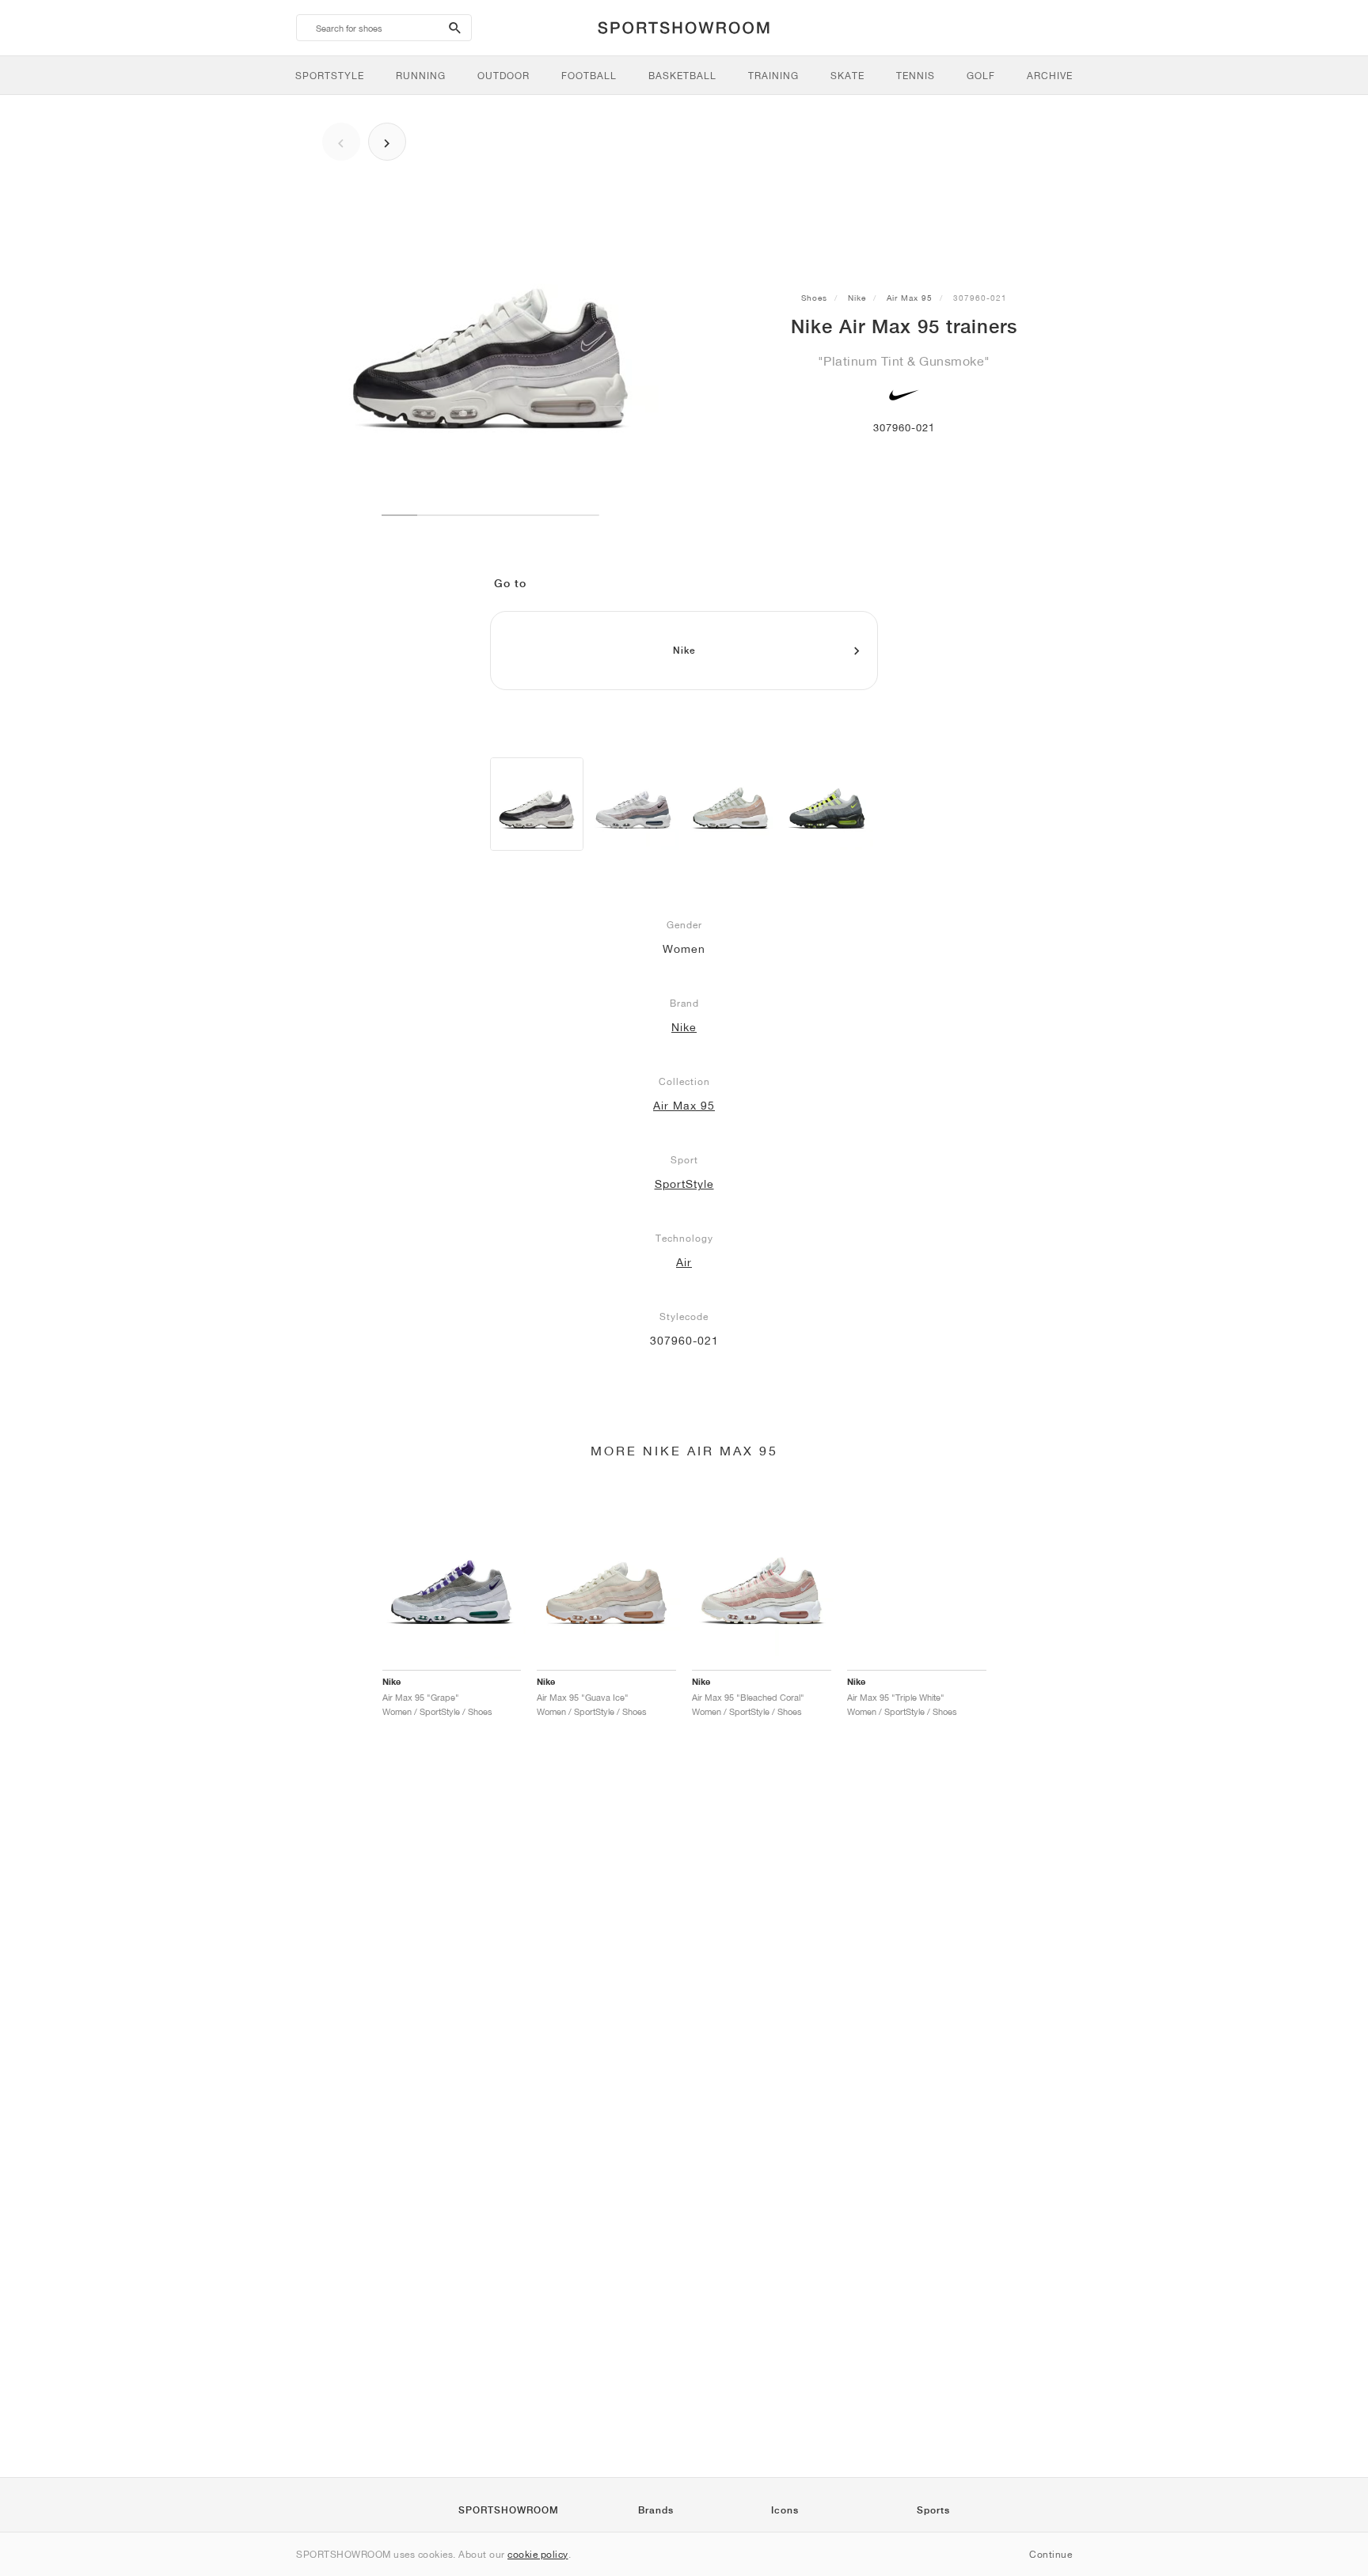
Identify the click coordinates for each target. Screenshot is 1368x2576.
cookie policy (538, 2554)
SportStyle (684, 1184)
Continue (1051, 2554)
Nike (857, 298)
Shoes (814, 298)
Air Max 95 (910, 298)
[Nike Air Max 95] (537, 804)
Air (684, 1262)
